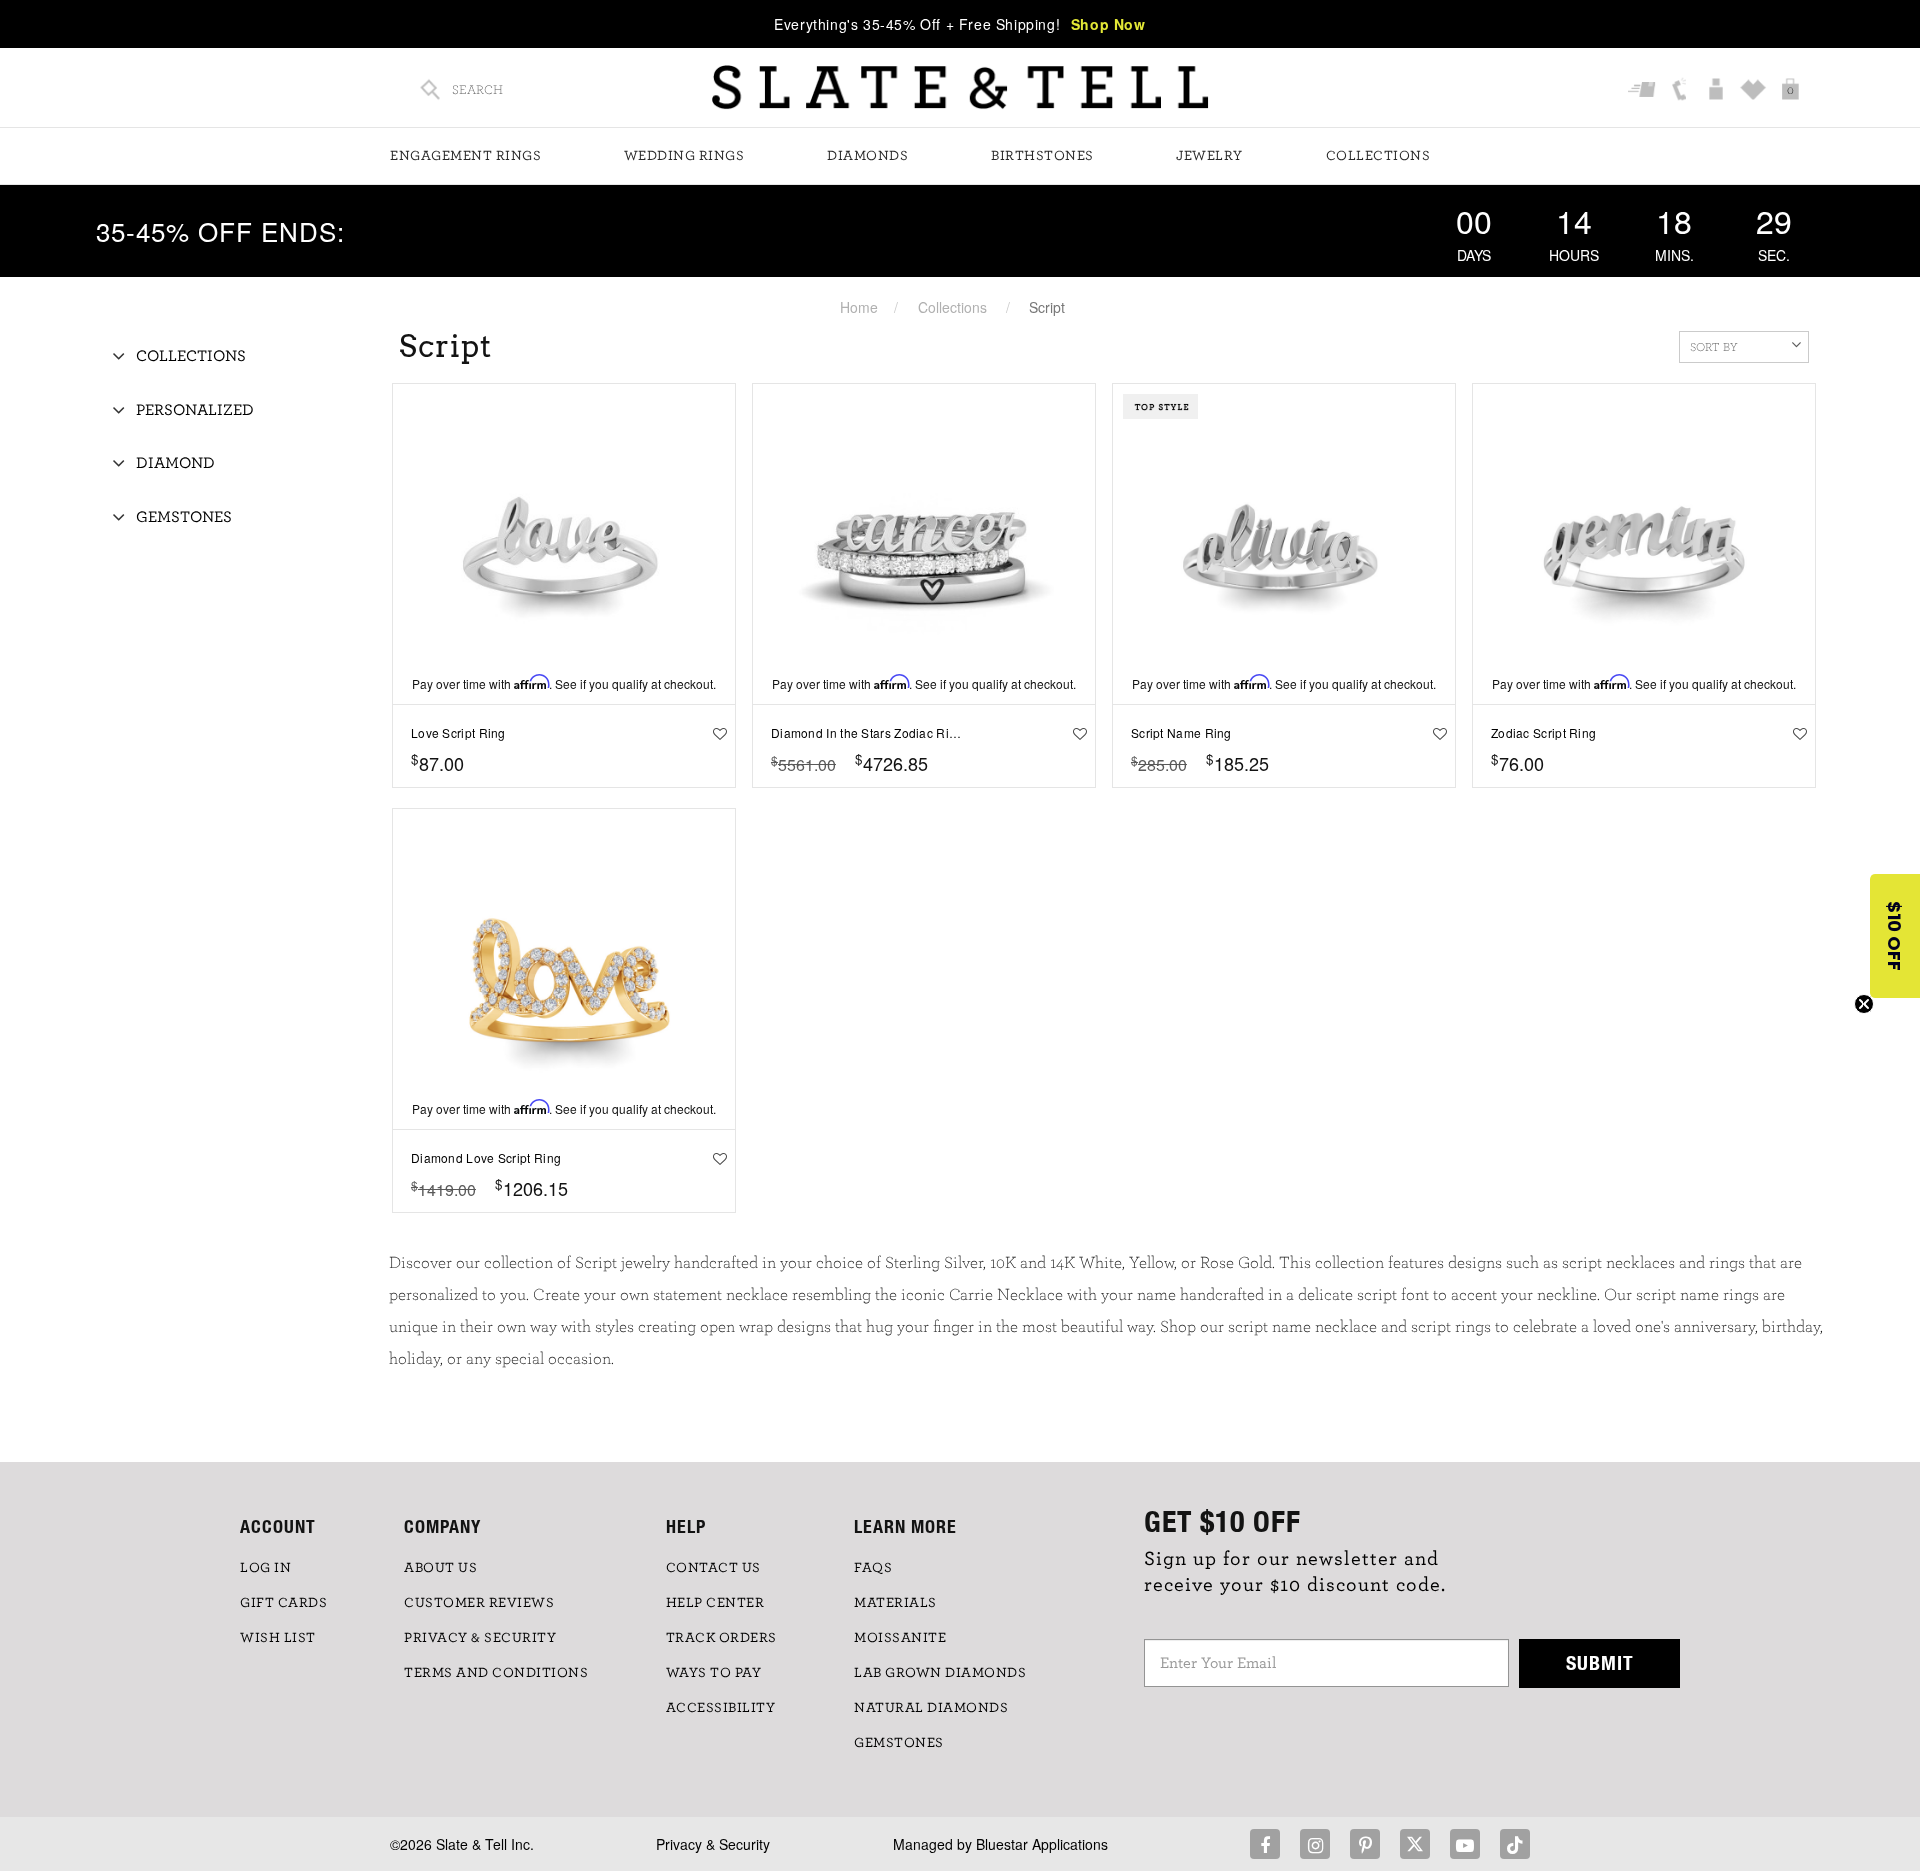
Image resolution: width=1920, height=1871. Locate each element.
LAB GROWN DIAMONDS (940, 1673)
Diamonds (867, 156)
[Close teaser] (1864, 1004)
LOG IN (265, 1568)
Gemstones (184, 517)
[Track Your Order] (1644, 91)
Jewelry (1209, 156)
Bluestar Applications (1042, 1844)
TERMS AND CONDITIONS (496, 1673)
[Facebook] (1265, 1844)
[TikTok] (1515, 1844)
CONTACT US (713, 1568)
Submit (1600, 1662)
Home (859, 307)
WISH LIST (278, 1638)
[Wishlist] (1755, 91)
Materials (895, 1603)
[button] (1895, 936)
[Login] (1718, 91)
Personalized (195, 410)
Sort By (1714, 347)
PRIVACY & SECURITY (480, 1638)
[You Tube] (1465, 1844)
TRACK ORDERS (721, 1638)
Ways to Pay (714, 1673)
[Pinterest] (1365, 1844)
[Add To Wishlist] (715, 733)
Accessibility (721, 1708)
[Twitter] (1415, 1844)
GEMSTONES (899, 1743)
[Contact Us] (1681, 91)
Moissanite (900, 1638)
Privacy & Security (713, 1844)
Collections (1378, 156)
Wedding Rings (684, 156)
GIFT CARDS (283, 1603)
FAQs (873, 1568)
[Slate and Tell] (960, 87)
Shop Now (1108, 24)
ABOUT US (440, 1568)
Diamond (175, 463)
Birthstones (1042, 156)
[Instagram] (1315, 1844)
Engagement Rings (465, 156)
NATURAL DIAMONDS (931, 1708)
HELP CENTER (715, 1603)
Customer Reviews (479, 1603)
